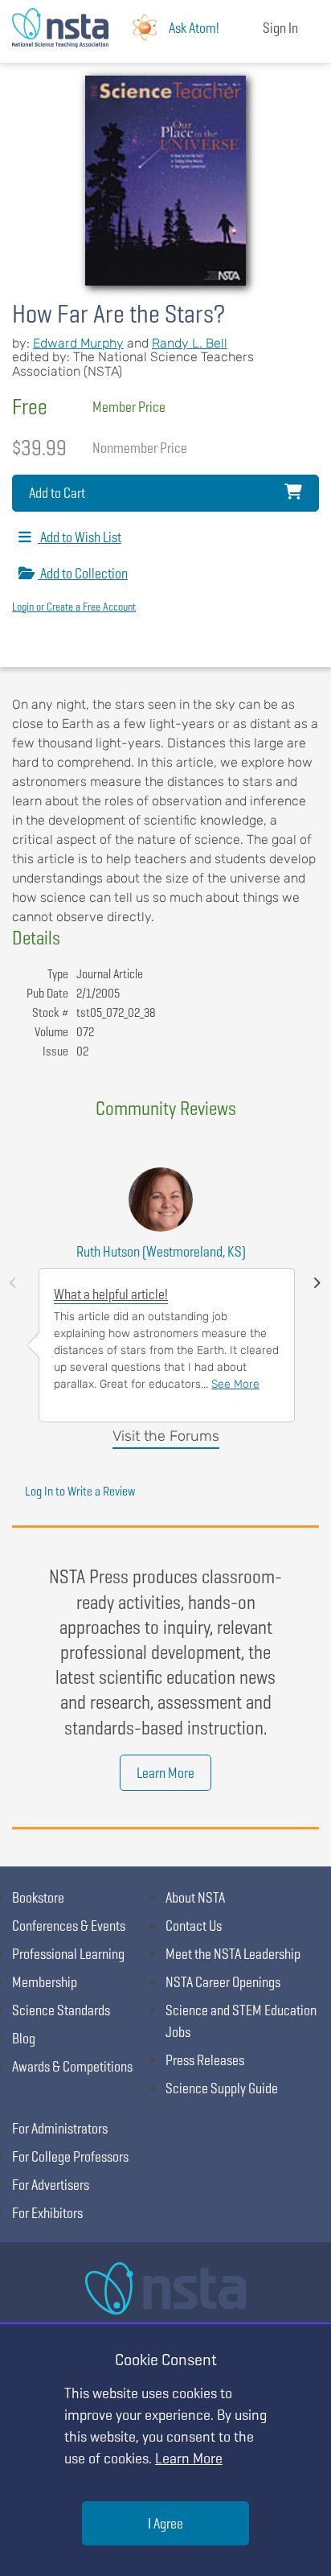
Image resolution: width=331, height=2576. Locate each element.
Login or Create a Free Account (74, 607)
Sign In (280, 28)
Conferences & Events (69, 1926)
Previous (13, 1283)
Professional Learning (68, 1954)
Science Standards (61, 2010)
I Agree (165, 2523)
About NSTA (195, 1897)
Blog (24, 2038)
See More (235, 1384)
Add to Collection (83, 573)
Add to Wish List (80, 537)
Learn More (165, 1773)
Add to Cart (57, 493)
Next (317, 1283)
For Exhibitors (47, 2213)
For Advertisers (51, 2185)
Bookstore (38, 1897)
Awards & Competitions (72, 2066)
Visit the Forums (166, 1436)
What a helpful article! (111, 1294)
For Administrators (60, 2128)
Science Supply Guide (222, 2088)
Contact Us (194, 1926)
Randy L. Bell (190, 343)
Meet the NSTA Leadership (233, 1954)
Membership (45, 1982)
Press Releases (205, 2060)
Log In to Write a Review (80, 1491)
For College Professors (70, 2156)
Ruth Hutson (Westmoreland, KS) (161, 1251)
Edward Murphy (78, 343)
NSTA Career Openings (223, 1982)
